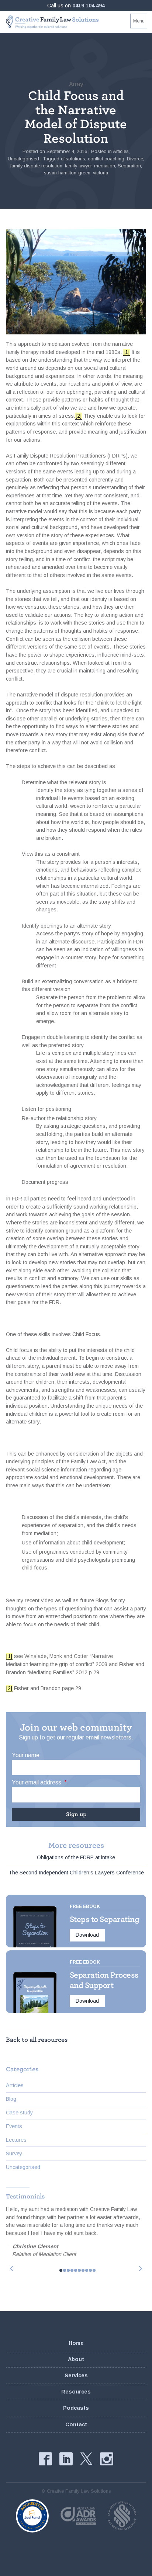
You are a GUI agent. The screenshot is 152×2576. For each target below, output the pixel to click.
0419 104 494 (89, 6)
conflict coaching (106, 159)
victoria (101, 173)
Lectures (16, 2140)
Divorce (135, 159)
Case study (19, 2113)
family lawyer (78, 166)
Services (76, 2375)
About (76, 2359)
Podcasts (76, 2408)
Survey (14, 2153)
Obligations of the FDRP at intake (76, 1857)
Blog (11, 2099)
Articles (121, 151)
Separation (129, 166)
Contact (76, 2424)
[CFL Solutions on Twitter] (86, 2459)
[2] (79, 416)
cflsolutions (73, 159)
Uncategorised (23, 159)
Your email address (39, 1782)
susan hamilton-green (67, 173)
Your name (26, 1755)
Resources (76, 2392)
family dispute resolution (36, 166)
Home (76, 2343)
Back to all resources (37, 2040)
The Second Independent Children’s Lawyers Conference (76, 1873)
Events (14, 2126)
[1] (127, 352)
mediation (105, 166)
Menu (139, 21)
